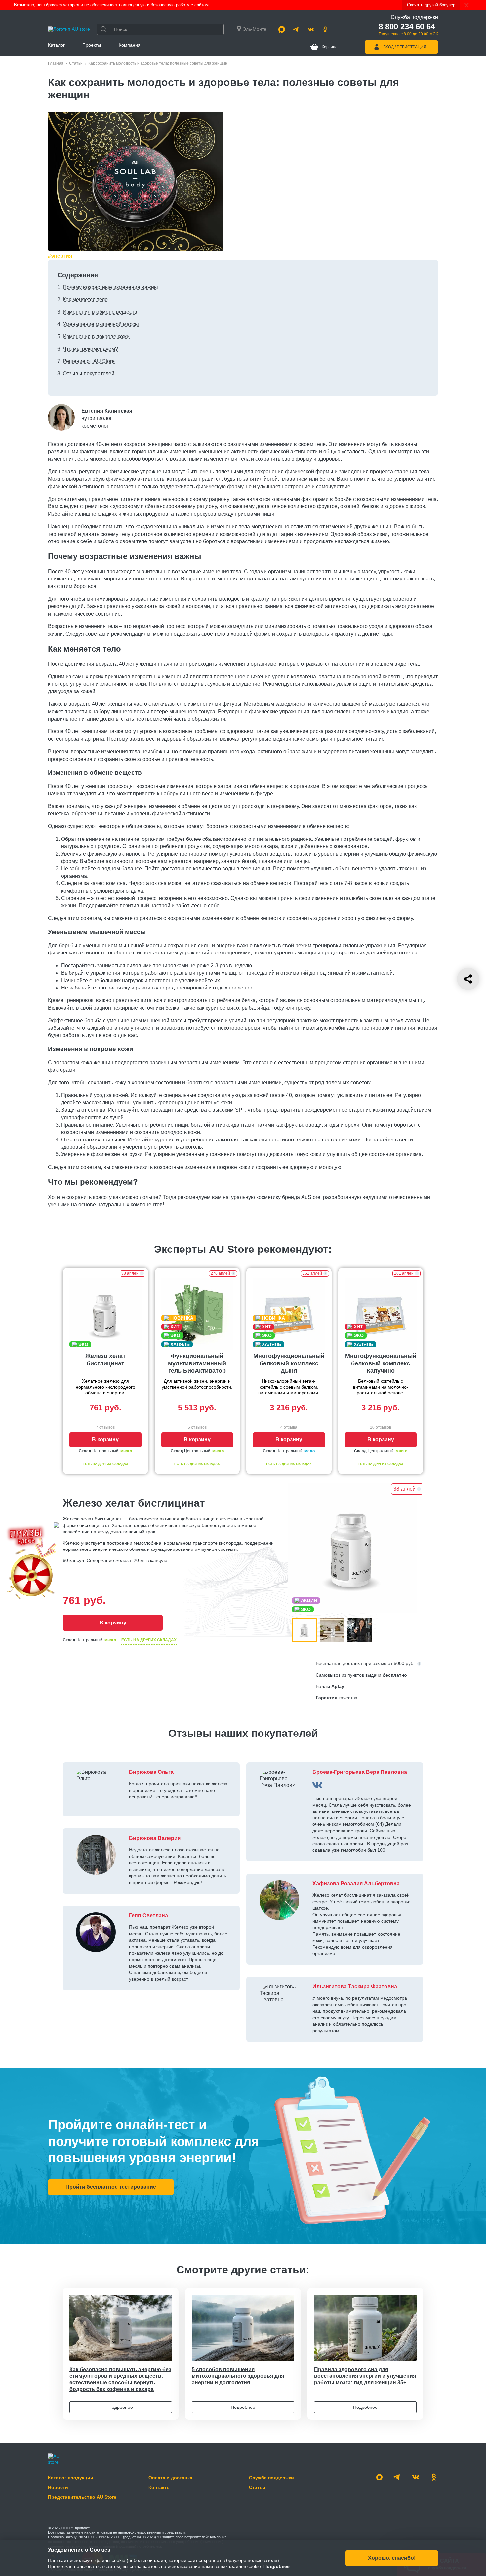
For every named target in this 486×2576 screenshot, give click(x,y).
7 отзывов (105, 1427)
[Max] (282, 29)
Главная (56, 63)
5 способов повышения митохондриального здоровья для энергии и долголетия (238, 2376)
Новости (58, 2487)
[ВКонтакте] (317, 1785)
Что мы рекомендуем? (90, 349)
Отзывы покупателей (89, 373)
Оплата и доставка (170, 2478)
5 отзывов (197, 1427)
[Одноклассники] (325, 29)
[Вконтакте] (311, 29)
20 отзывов (381, 1427)
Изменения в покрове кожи (96, 336)
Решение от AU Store (89, 361)
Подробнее (121, 2407)
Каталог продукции (71, 2478)
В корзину (105, 1440)
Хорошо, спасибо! (392, 2558)
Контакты (160, 2487)
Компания (130, 45)
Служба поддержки (271, 2478)
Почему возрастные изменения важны (110, 287)
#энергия (60, 256)
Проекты (92, 45)
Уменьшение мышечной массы (101, 324)
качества (348, 1698)
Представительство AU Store (82, 2497)
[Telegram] (296, 29)
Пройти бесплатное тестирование (111, 2187)
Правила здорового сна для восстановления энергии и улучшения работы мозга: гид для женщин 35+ (365, 2376)
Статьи (76, 63)
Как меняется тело (85, 299)
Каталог (56, 45)
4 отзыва (289, 1427)
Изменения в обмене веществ (100, 312)
